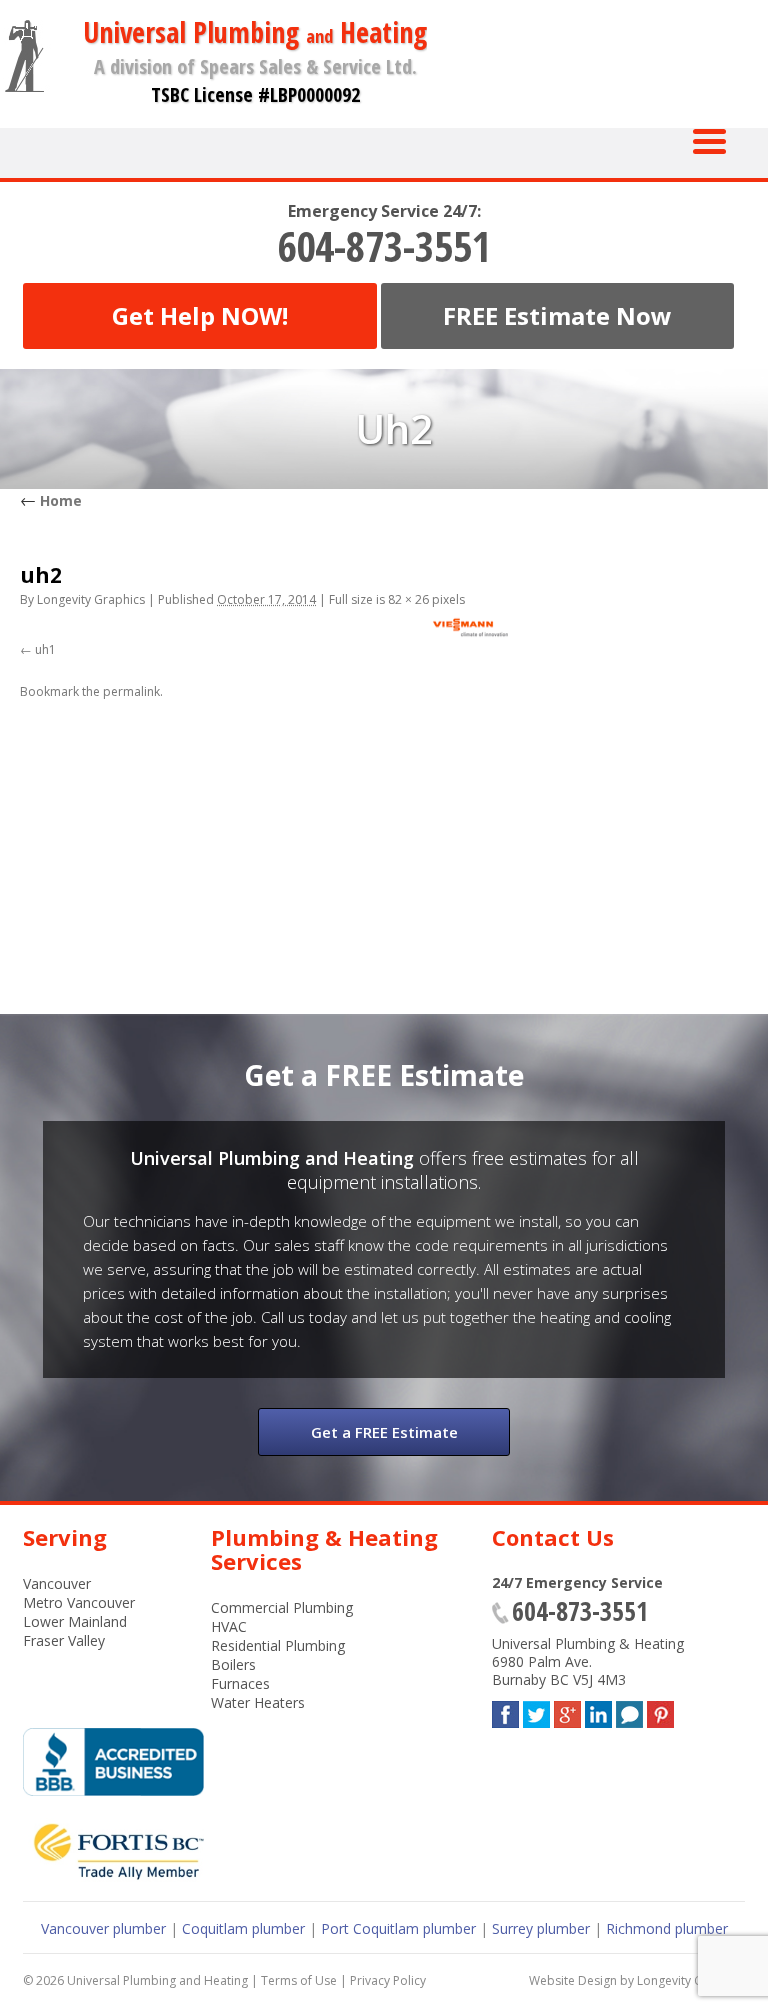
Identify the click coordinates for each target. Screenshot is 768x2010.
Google (567, 1710)
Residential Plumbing (278, 1645)
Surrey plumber (541, 1928)
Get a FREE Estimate (384, 1432)
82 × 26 (408, 599)
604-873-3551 (384, 246)
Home (51, 500)
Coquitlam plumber (243, 1928)
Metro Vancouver (79, 1602)
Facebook (505, 1710)
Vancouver (57, 1583)
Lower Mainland (75, 1621)
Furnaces (240, 1683)
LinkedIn (598, 1710)
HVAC (229, 1626)
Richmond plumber (667, 1928)
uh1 (45, 649)
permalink (131, 691)
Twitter (536, 1710)
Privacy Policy (388, 1980)
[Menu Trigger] (709, 139)
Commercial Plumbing (282, 1607)
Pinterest (660, 1710)
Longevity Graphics (91, 599)
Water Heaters (258, 1702)
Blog (629, 1710)
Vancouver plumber (103, 1928)
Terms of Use (299, 1980)
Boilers (233, 1664)
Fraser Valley (64, 1640)
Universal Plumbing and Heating (157, 1980)
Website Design (573, 1980)
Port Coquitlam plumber (398, 1928)
